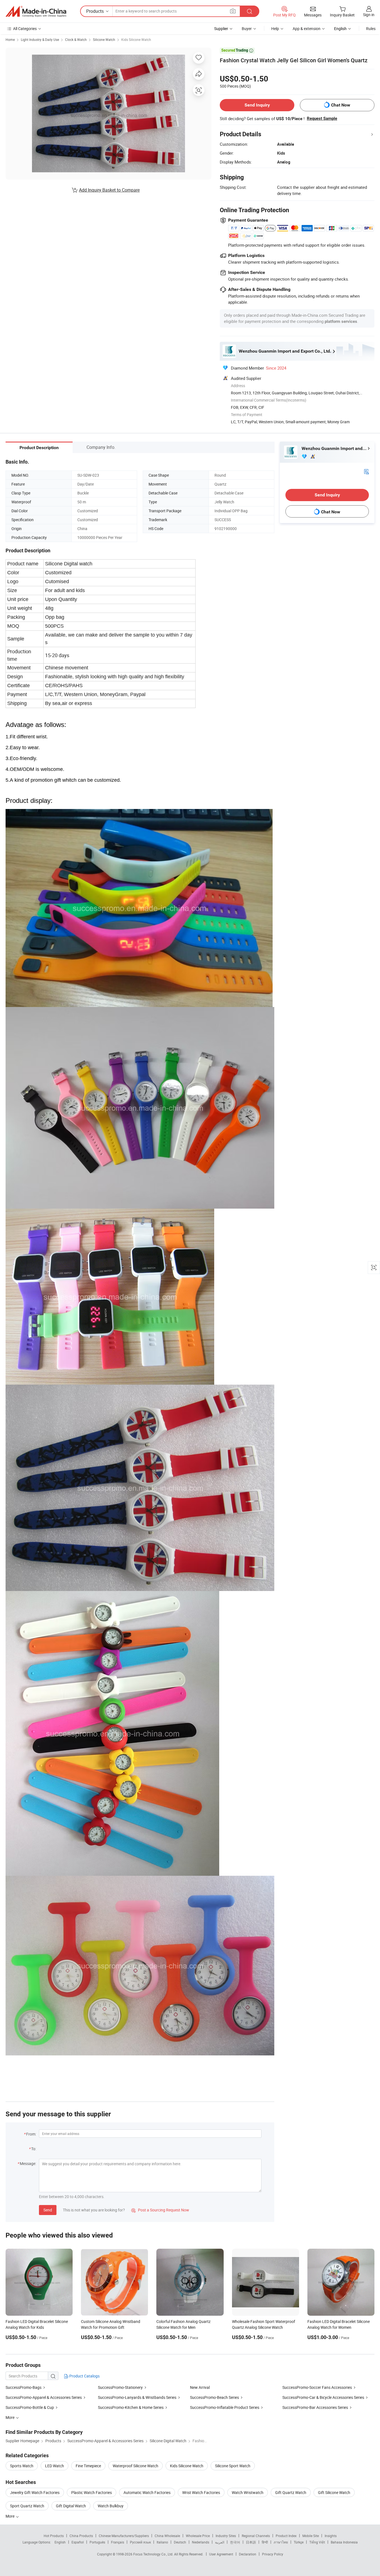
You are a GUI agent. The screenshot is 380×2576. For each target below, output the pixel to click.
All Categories (25, 29)
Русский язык (140, 2542)
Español (78, 2542)
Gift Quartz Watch (291, 2492)
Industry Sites (226, 2536)
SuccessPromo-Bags (24, 2387)
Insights (331, 2536)
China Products (81, 2536)
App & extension (307, 29)
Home (10, 39)
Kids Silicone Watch (136, 39)
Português (97, 2542)
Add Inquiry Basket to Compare (109, 190)
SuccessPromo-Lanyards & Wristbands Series (137, 2397)
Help (275, 29)
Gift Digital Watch (71, 2506)
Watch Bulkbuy (111, 2506)
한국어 (235, 2542)
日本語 (251, 2542)
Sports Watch (22, 2466)
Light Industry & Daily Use (40, 39)
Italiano (162, 2542)
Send (48, 2210)
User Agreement (221, 2554)
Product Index (286, 2536)
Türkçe (299, 2542)
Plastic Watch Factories (92, 2492)
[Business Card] (366, 471)
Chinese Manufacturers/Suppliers (124, 2536)
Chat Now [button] (341, 105)
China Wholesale (167, 2536)
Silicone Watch (104, 39)
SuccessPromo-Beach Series (214, 2397)
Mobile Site (311, 2536)
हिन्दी (265, 2542)
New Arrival (200, 2387)
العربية (220, 2542)
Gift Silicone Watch (334, 2492)
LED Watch (55, 2466)
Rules (371, 29)
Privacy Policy (273, 2554)
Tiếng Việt (317, 2542)
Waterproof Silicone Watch (135, 2466)
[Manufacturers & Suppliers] (36, 11)
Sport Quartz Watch (27, 2506)
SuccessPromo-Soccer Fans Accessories (317, 2387)
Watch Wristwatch (248, 2492)
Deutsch (180, 2542)
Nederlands (201, 2542)
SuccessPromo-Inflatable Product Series (225, 2407)
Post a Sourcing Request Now (160, 2210)
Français (118, 2542)
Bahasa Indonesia (344, 2542)
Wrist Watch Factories (201, 2492)
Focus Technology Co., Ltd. (154, 2554)
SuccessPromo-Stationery (120, 2387)
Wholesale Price (198, 2536)
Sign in (369, 15)
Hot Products (54, 2536)
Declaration (248, 2554)
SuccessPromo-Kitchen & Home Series (131, 2407)
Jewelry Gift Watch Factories (35, 2492)
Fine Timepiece (88, 2466)
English (60, 2542)
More (10, 2516)
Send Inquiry (257, 105)
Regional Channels (256, 2536)
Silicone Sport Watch (233, 2466)
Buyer (247, 29)
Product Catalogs (84, 2376)
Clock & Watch (76, 39)
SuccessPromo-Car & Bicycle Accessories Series (323, 2397)
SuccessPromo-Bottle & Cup (30, 2407)
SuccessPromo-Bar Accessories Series (315, 2407)
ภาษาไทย (281, 2542)
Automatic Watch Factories (147, 2492)
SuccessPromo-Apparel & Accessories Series (44, 2397)
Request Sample (322, 118)
